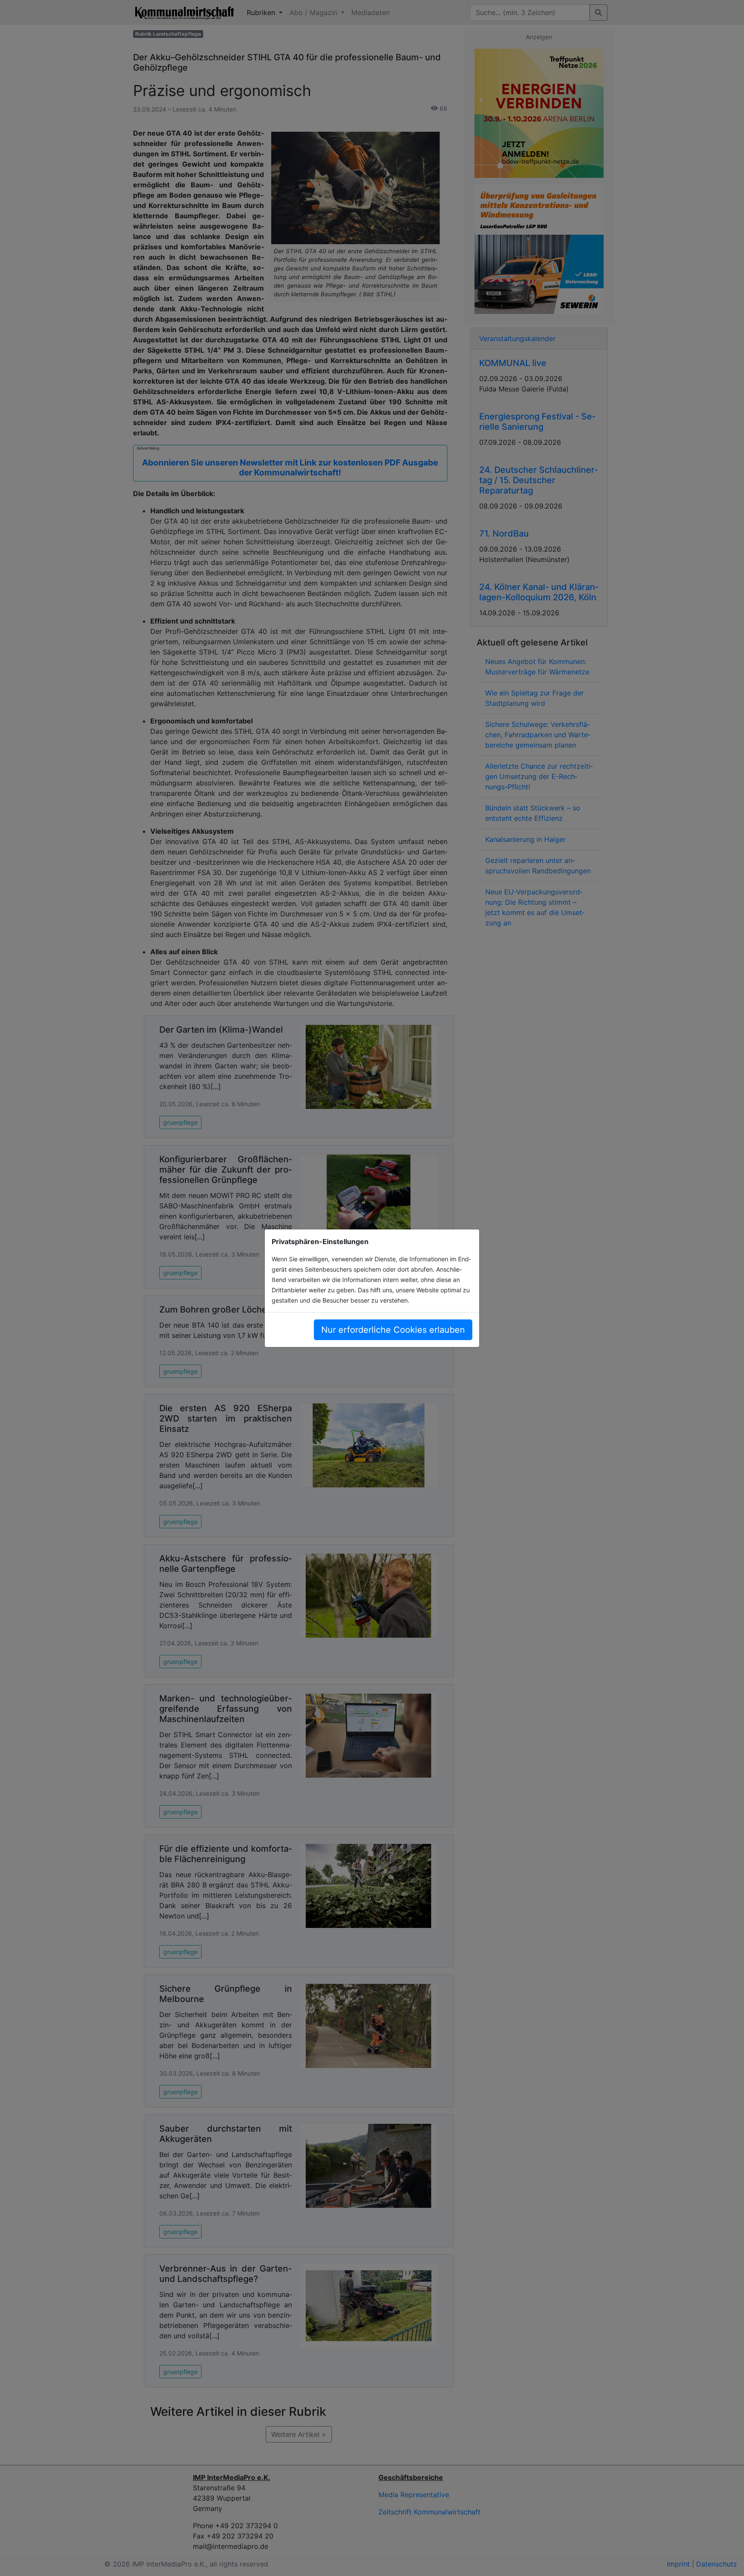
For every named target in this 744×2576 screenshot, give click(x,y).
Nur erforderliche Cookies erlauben (393, 1330)
